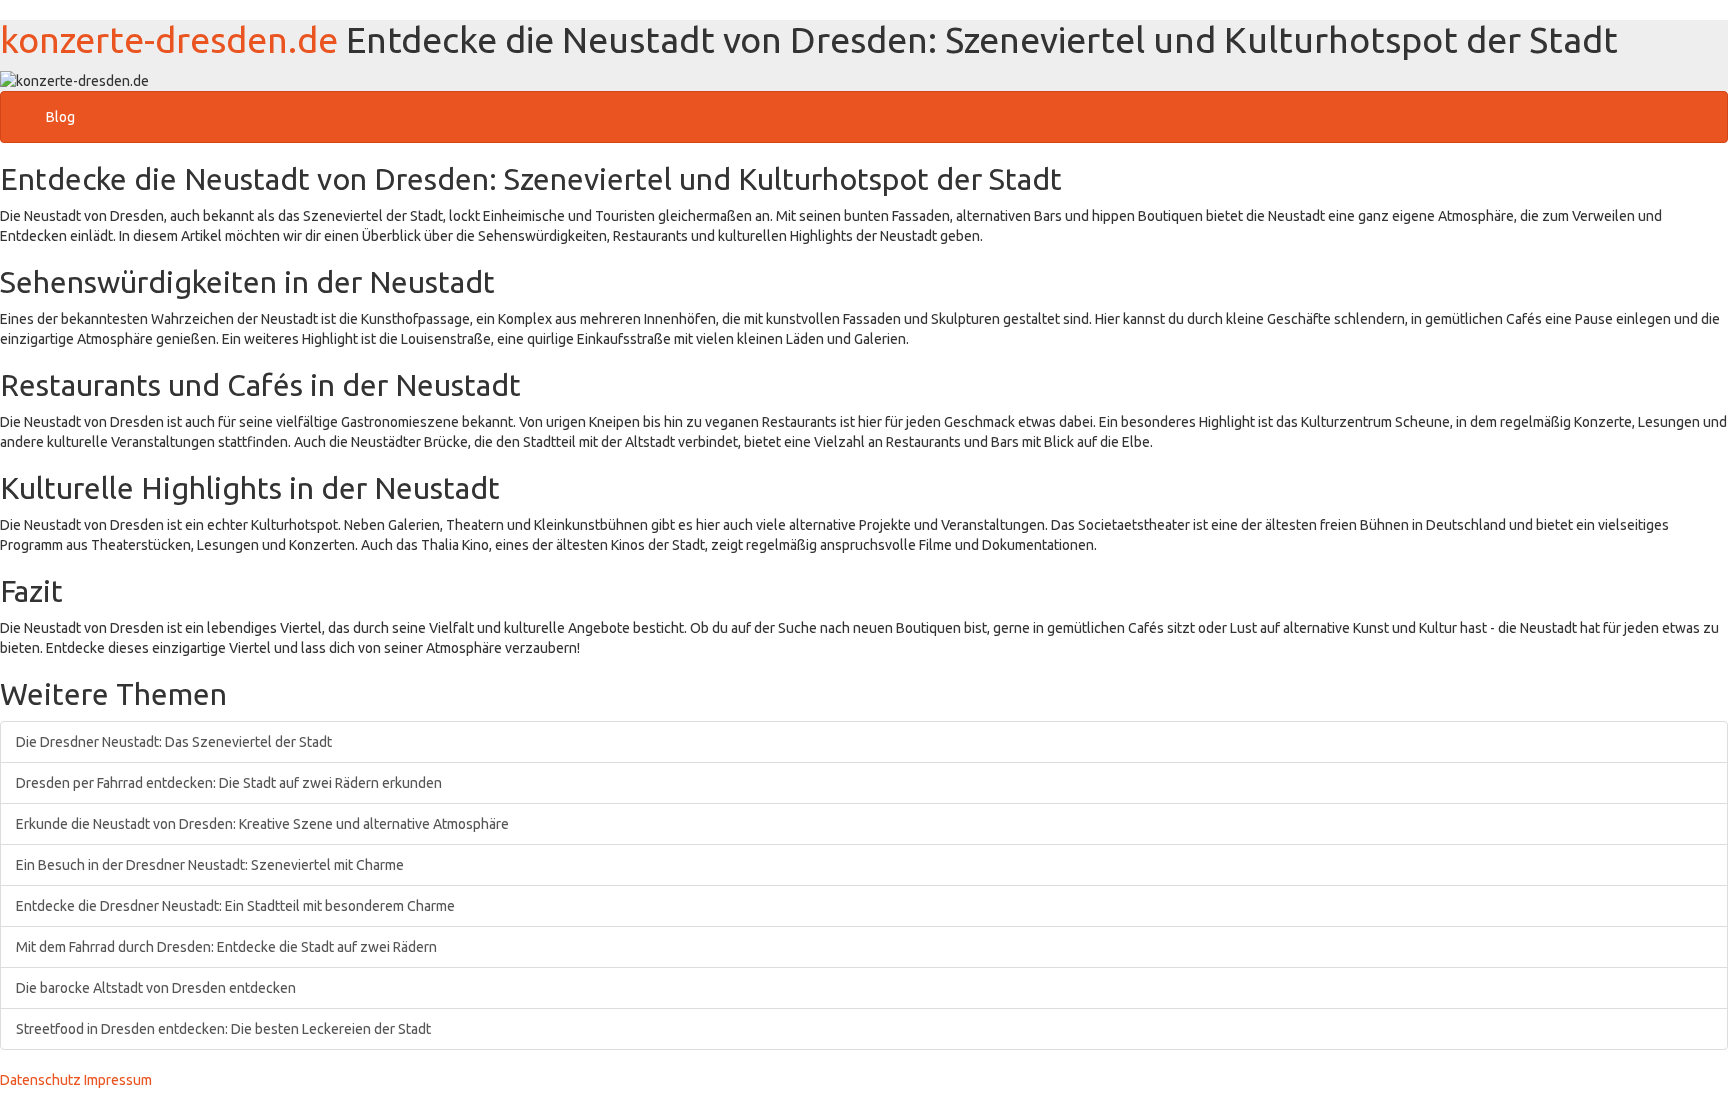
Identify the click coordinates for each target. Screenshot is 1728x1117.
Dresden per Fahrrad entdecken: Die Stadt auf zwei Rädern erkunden (229, 783)
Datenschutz (40, 1080)
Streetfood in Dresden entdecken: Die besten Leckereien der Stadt (223, 1029)
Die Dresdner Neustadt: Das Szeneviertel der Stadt (174, 742)
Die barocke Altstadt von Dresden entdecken (156, 988)
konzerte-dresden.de (169, 39)
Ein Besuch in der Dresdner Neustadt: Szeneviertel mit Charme (210, 865)
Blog (60, 117)
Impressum (118, 1080)
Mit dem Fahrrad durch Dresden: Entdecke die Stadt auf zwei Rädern (226, 947)
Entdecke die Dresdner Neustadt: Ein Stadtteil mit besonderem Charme (235, 906)
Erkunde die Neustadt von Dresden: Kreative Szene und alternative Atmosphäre (262, 824)
